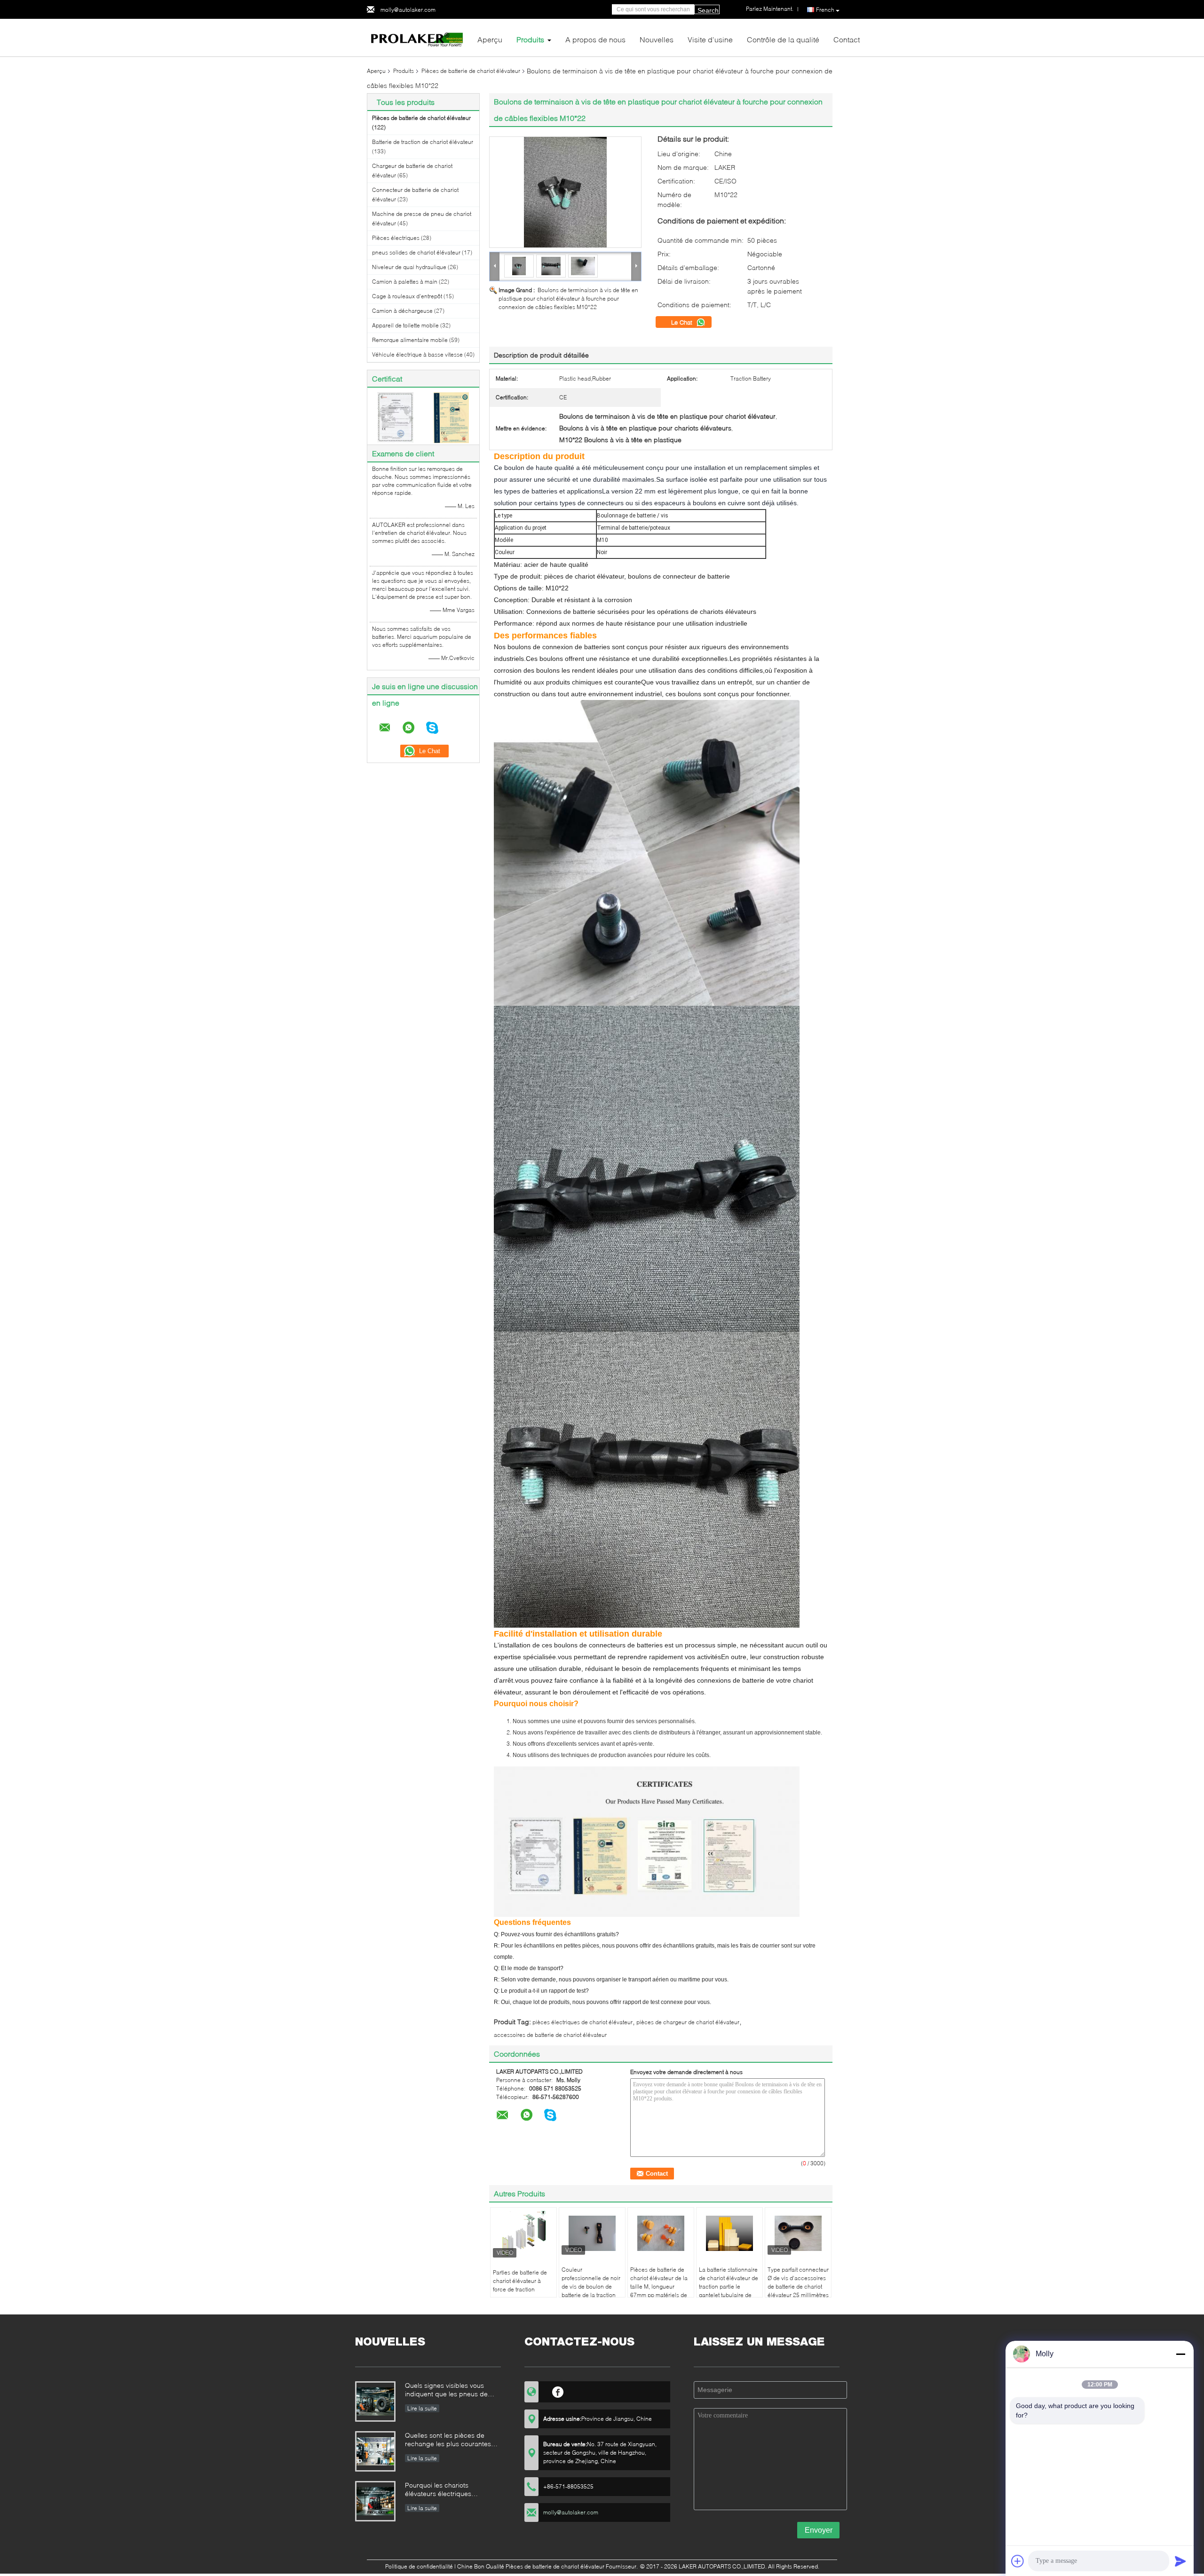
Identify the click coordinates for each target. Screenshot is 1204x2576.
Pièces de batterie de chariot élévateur (471, 71)
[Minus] (1180, 2354)
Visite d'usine (710, 39)
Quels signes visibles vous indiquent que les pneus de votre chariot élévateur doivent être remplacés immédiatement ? (451, 2390)
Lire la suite (422, 2408)
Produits (530, 39)
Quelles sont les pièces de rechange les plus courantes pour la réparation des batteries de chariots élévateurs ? (453, 2440)
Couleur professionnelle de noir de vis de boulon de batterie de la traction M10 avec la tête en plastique (591, 2291)
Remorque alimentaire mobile (410, 340)
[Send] (1180, 2561)
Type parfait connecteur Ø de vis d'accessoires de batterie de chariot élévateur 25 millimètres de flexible (798, 2286)
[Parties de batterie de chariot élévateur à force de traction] (523, 2235)
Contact (847, 39)
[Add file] (1018, 2561)
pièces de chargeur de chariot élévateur (688, 2022)
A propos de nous (595, 39)
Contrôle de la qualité (783, 39)
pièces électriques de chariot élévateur (582, 2022)
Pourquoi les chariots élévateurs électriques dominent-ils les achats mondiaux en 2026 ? (440, 2490)
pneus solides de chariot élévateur (416, 252)
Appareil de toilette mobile (405, 325)
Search (708, 10)
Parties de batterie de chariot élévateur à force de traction (520, 2281)
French (825, 10)
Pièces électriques (396, 238)
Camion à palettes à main (405, 282)
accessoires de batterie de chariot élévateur (550, 2035)
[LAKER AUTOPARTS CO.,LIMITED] (419, 37)
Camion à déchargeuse (402, 311)
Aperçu (490, 39)
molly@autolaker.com (408, 10)
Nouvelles (657, 39)
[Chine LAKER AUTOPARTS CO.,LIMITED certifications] (395, 417)
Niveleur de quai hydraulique (409, 267)
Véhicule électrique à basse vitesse (417, 354)
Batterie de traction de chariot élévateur (423, 142)
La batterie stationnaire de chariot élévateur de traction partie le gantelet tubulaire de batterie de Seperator (729, 2286)
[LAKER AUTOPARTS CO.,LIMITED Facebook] (558, 2391)
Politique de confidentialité (419, 2566)
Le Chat (683, 322)
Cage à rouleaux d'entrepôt (407, 296)
